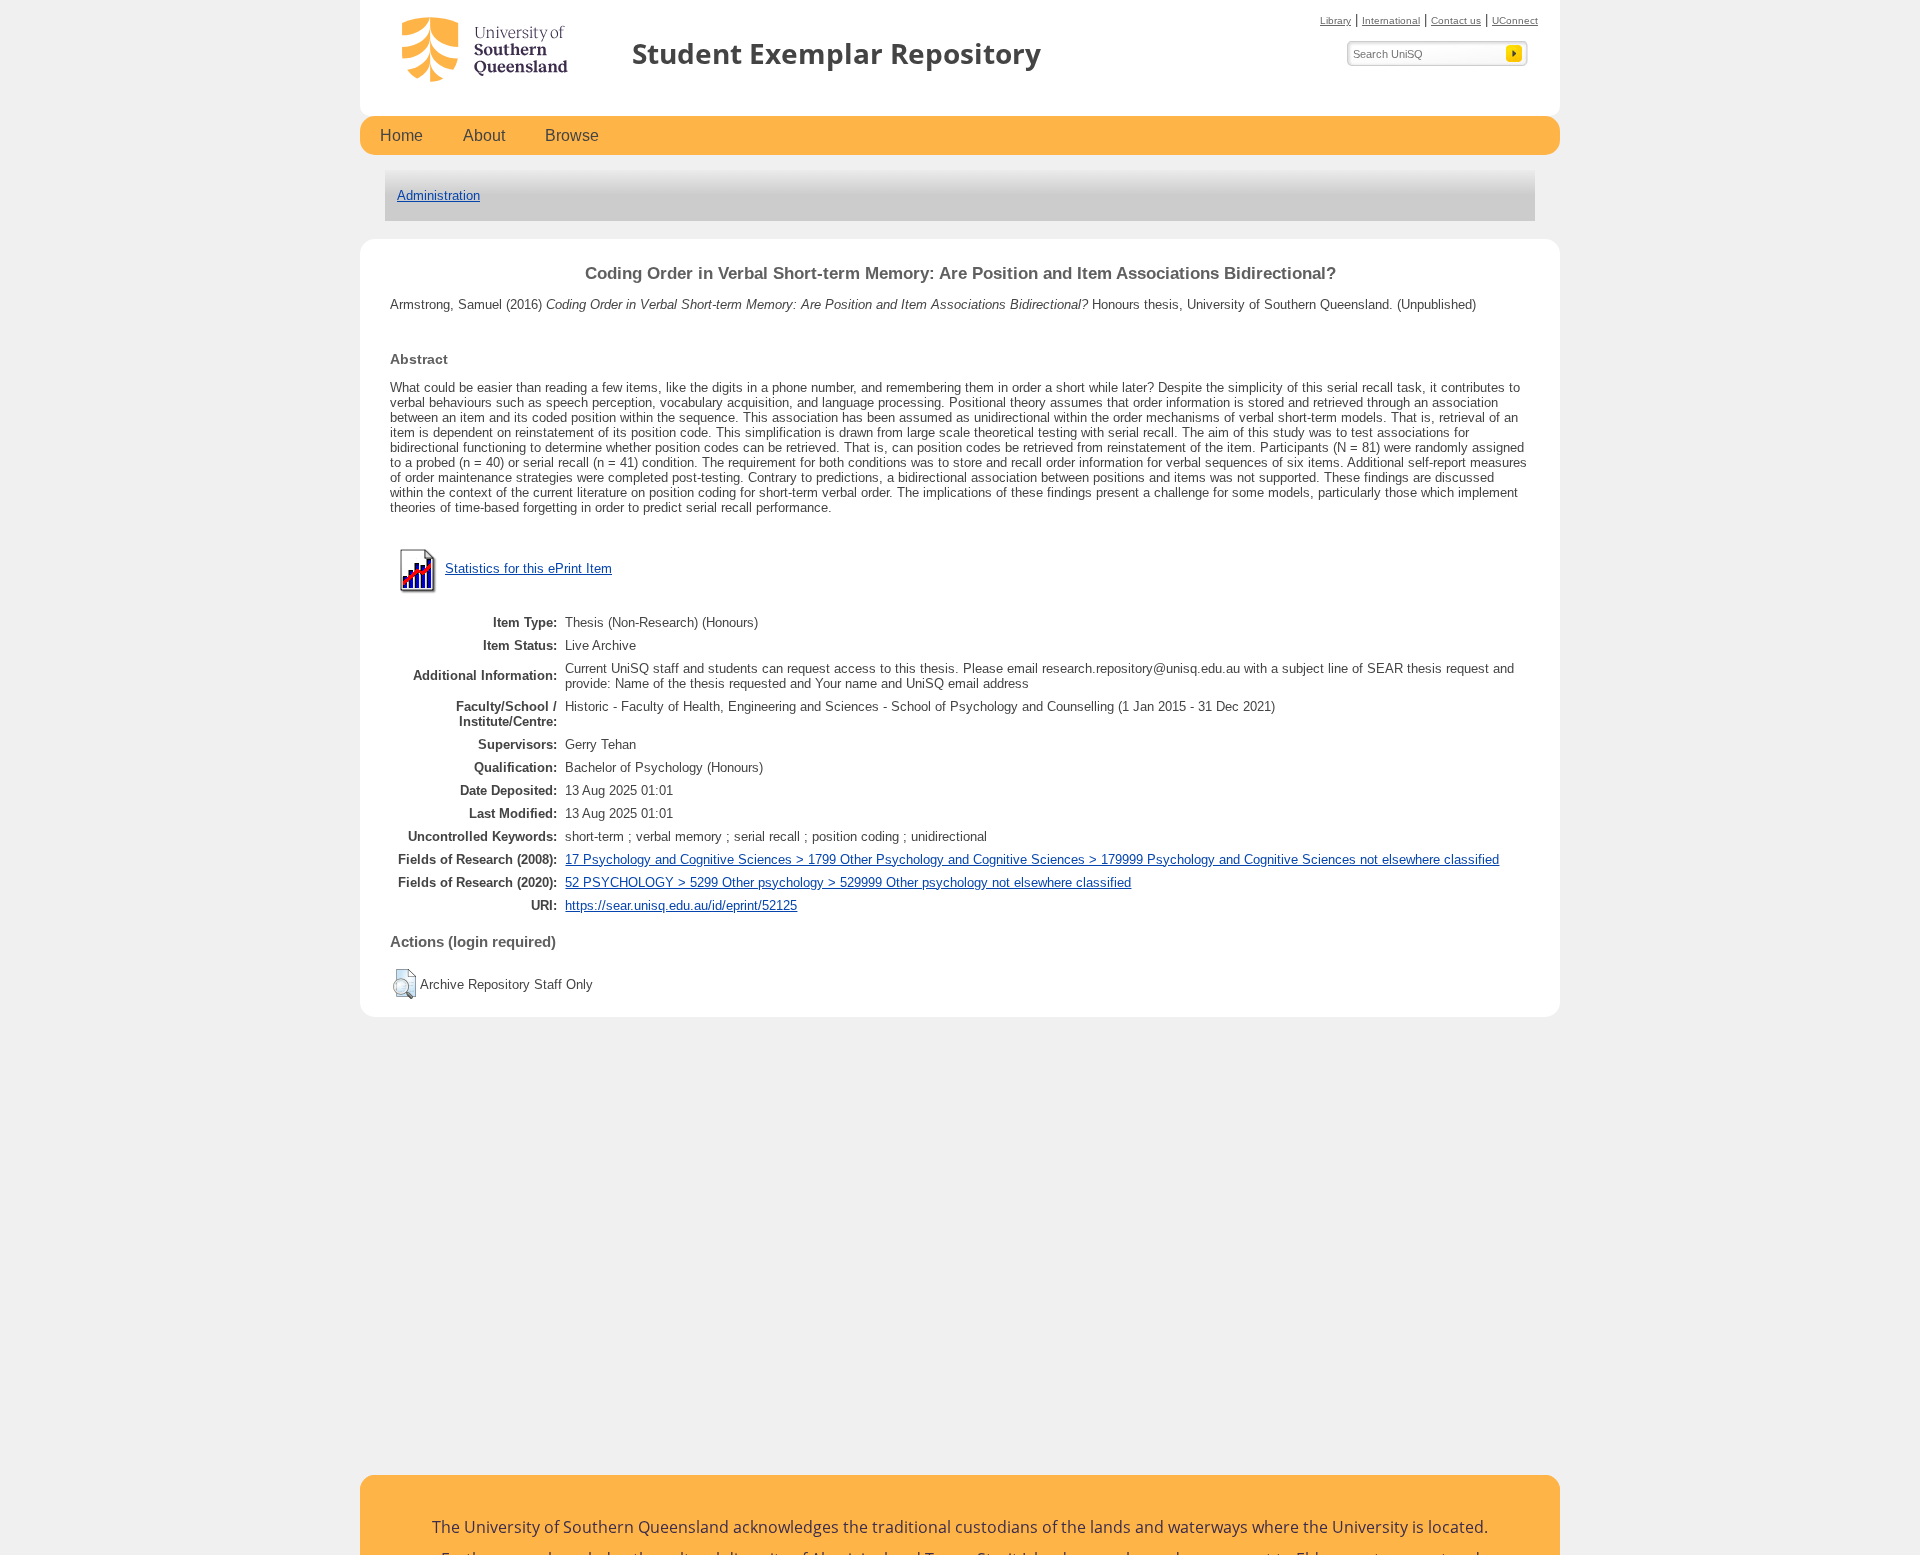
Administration (438, 195)
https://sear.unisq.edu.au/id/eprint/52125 (681, 905)
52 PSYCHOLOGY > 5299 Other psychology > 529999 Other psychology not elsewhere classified (848, 882)
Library (1335, 20)
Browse (572, 135)
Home (401, 135)
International (1391, 20)
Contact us (1456, 20)
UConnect (1515, 20)
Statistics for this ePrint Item (528, 568)
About (484, 135)
